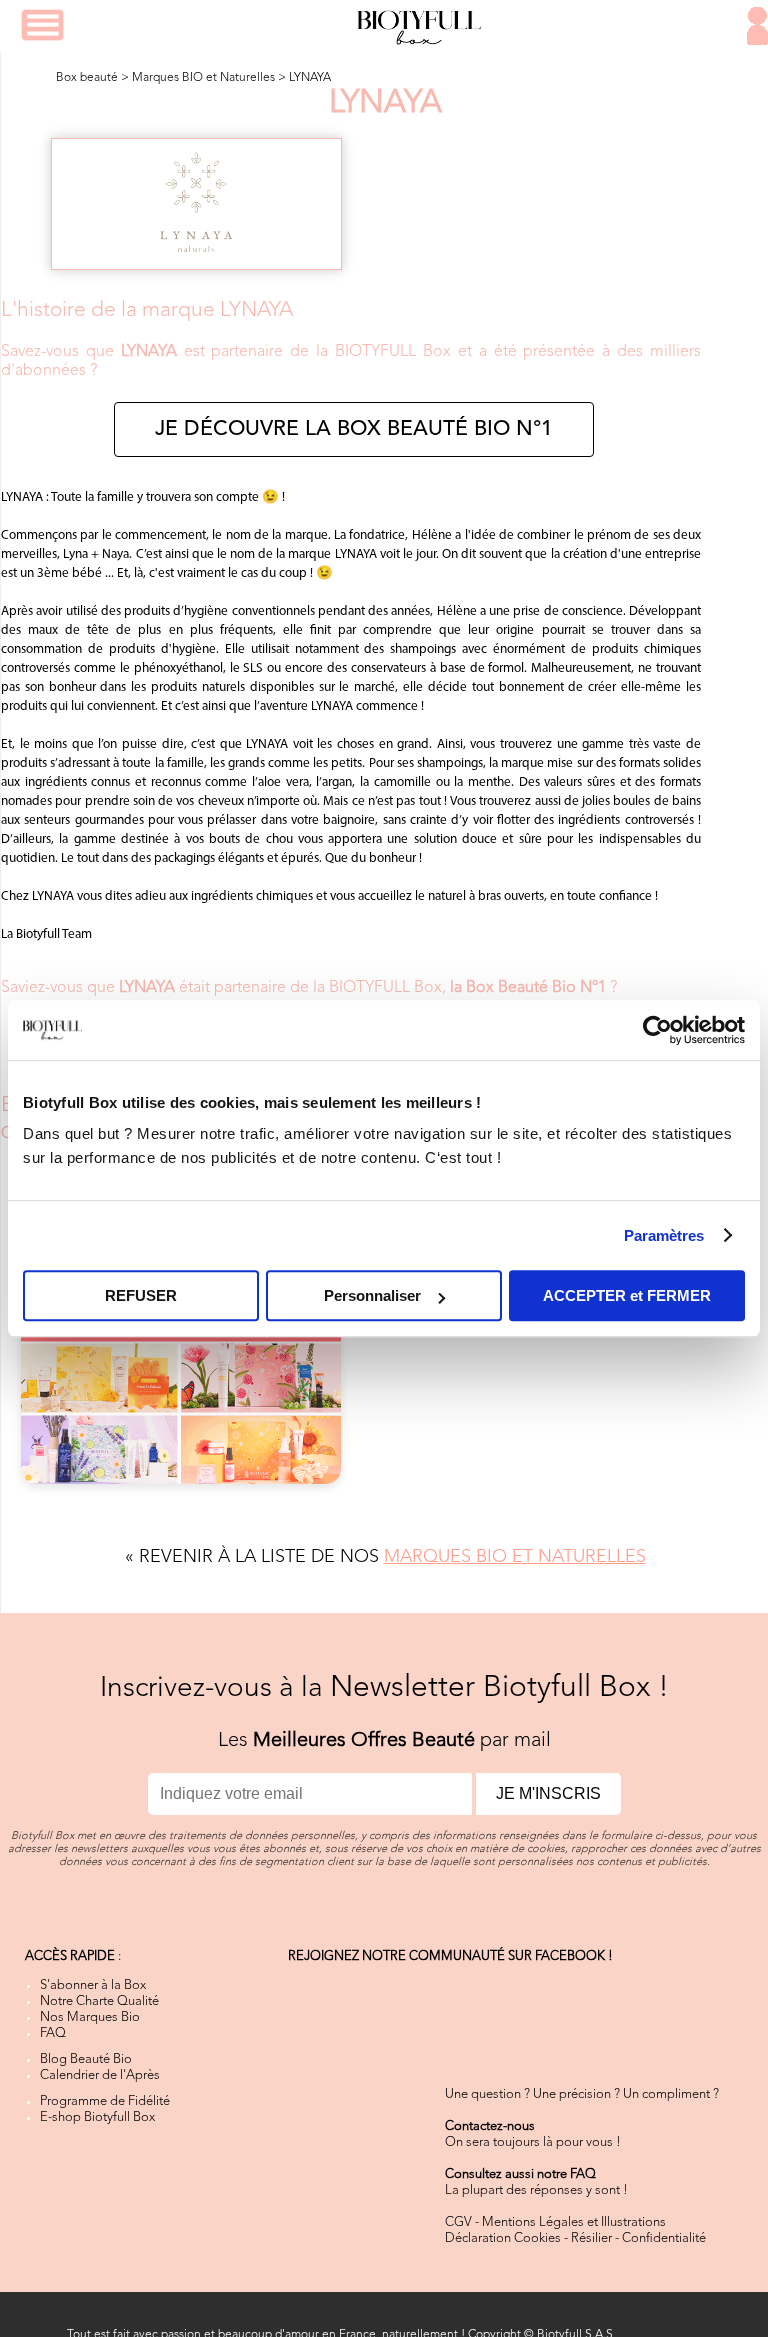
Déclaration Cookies (503, 2238)
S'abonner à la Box (93, 1985)
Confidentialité (664, 2238)
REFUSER (141, 1295)
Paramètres (664, 1235)
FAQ (53, 2033)
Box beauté (87, 78)
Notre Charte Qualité (99, 2001)
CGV (458, 2222)
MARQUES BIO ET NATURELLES (515, 1557)
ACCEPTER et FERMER (627, 1295)
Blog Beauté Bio (86, 2059)
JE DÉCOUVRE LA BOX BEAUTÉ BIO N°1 (354, 429)
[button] (42, 25)
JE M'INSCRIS (548, 1793)
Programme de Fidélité (105, 2101)
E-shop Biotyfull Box (97, 2117)
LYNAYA (310, 78)
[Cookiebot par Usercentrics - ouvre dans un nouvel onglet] (657, 1030)
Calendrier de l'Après (100, 2075)
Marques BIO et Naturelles (203, 78)
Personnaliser (372, 1295)
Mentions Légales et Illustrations (574, 2222)
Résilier (591, 2238)
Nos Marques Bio (90, 2017)
